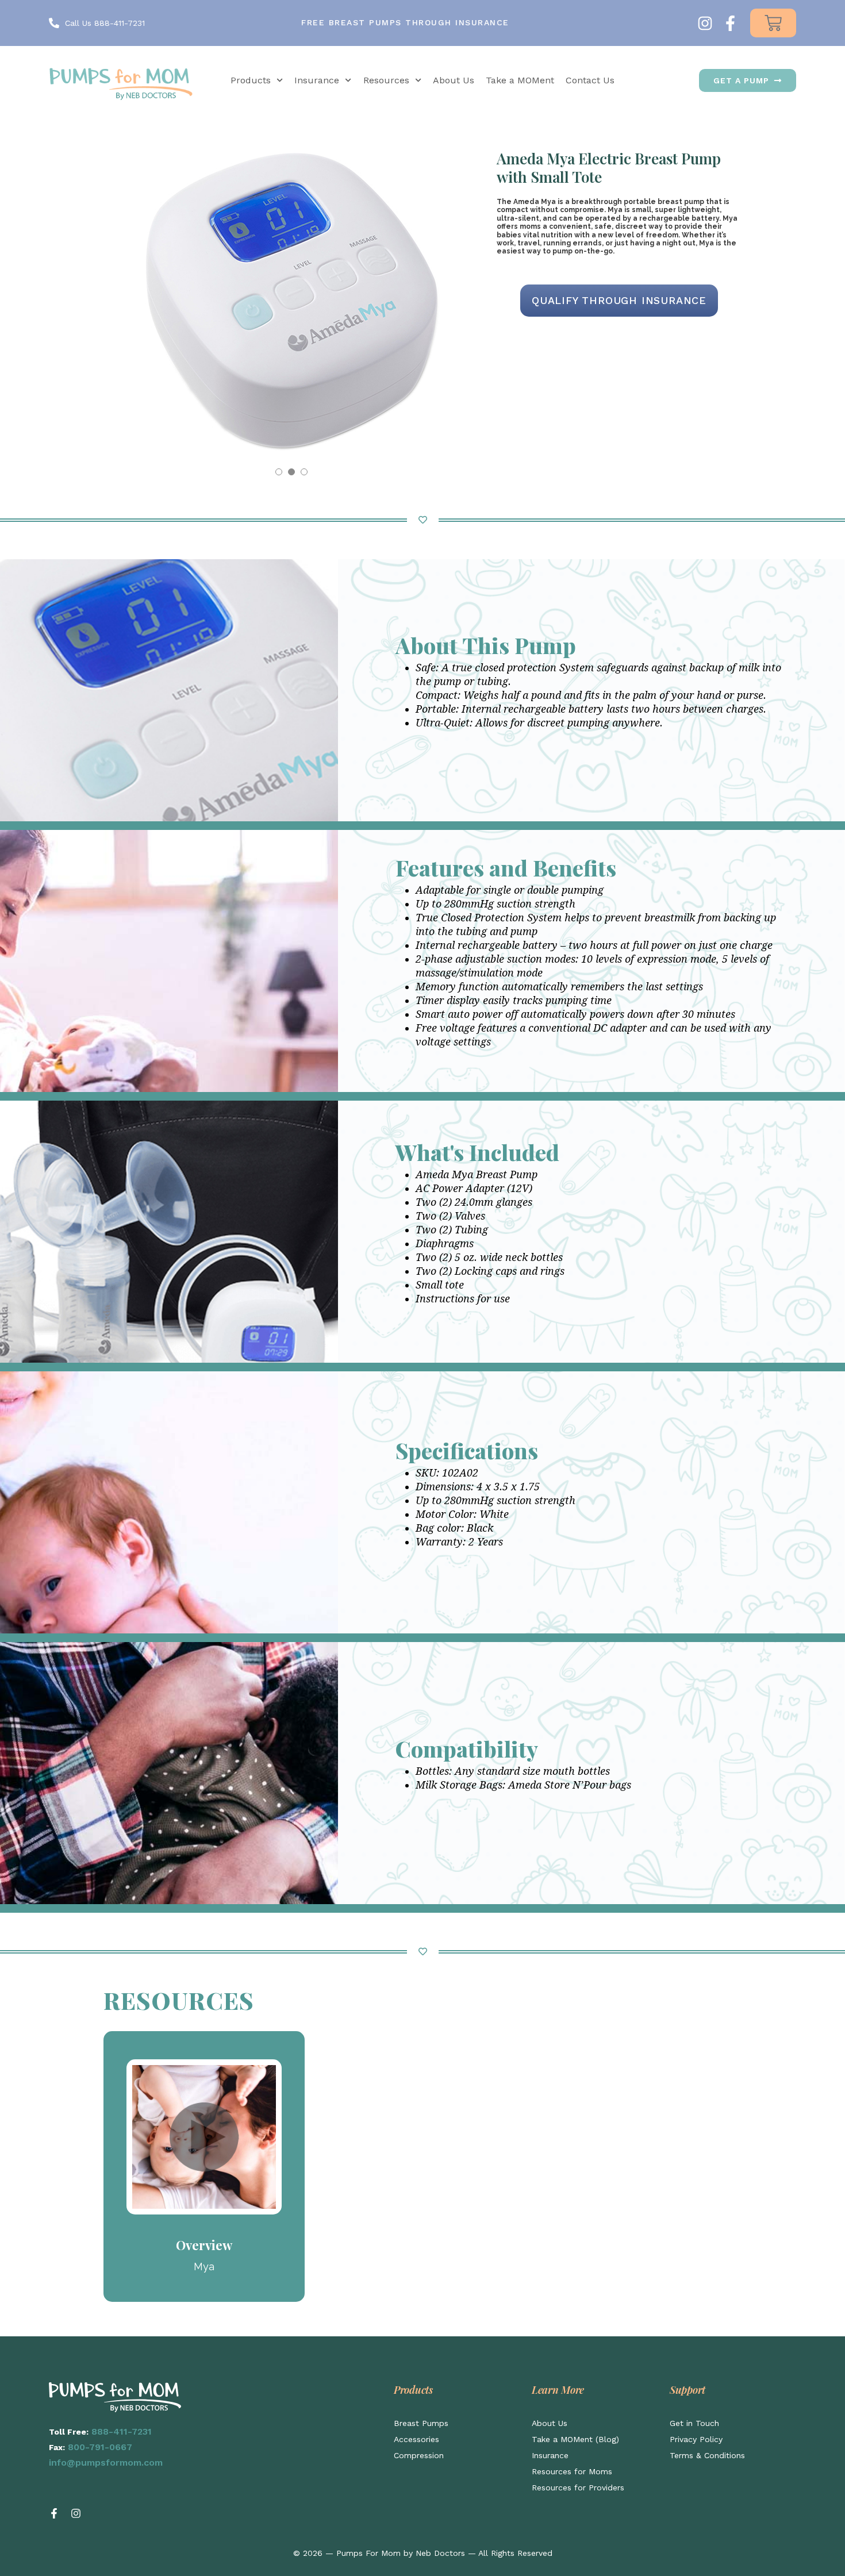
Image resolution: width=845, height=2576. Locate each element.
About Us (454, 80)
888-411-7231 (122, 2431)
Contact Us (590, 80)
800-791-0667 (100, 2447)
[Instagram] (705, 23)
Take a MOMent (520, 80)
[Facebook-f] (730, 23)
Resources (386, 80)
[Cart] (773, 23)
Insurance (317, 80)
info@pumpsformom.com (106, 2462)
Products (251, 80)
